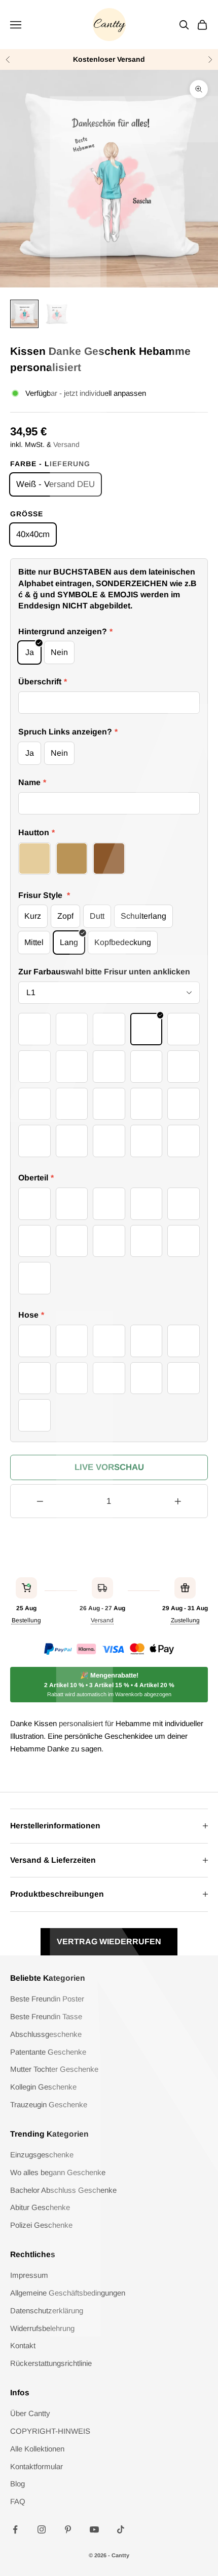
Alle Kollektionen (37, 2449)
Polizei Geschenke (41, 2225)
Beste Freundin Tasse (46, 2016)
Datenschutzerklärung (47, 2311)
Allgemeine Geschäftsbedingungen (68, 2293)
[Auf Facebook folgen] (15, 2529)
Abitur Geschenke (40, 2207)
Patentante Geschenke (48, 2052)
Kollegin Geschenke (43, 2087)
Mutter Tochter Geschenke (54, 2069)
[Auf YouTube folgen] (94, 2529)
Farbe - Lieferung (50, 464)
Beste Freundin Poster (47, 1999)
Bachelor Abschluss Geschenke (63, 2190)
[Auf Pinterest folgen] (68, 2529)
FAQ (18, 2501)
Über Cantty (30, 2413)
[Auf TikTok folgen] (121, 2529)
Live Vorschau (109, 1467)
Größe (27, 514)
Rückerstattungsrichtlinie (51, 2363)
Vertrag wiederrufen (109, 1941)
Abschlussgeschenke (46, 2034)
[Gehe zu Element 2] (57, 314)
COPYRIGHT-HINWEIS (50, 2431)
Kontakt (23, 2345)
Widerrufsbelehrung (42, 2328)
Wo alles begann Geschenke (58, 2172)
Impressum (29, 2275)
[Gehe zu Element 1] (24, 314)
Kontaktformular (37, 2466)
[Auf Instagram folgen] (42, 2529)
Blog (17, 2484)
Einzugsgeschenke (42, 2155)
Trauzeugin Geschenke (49, 2104)
